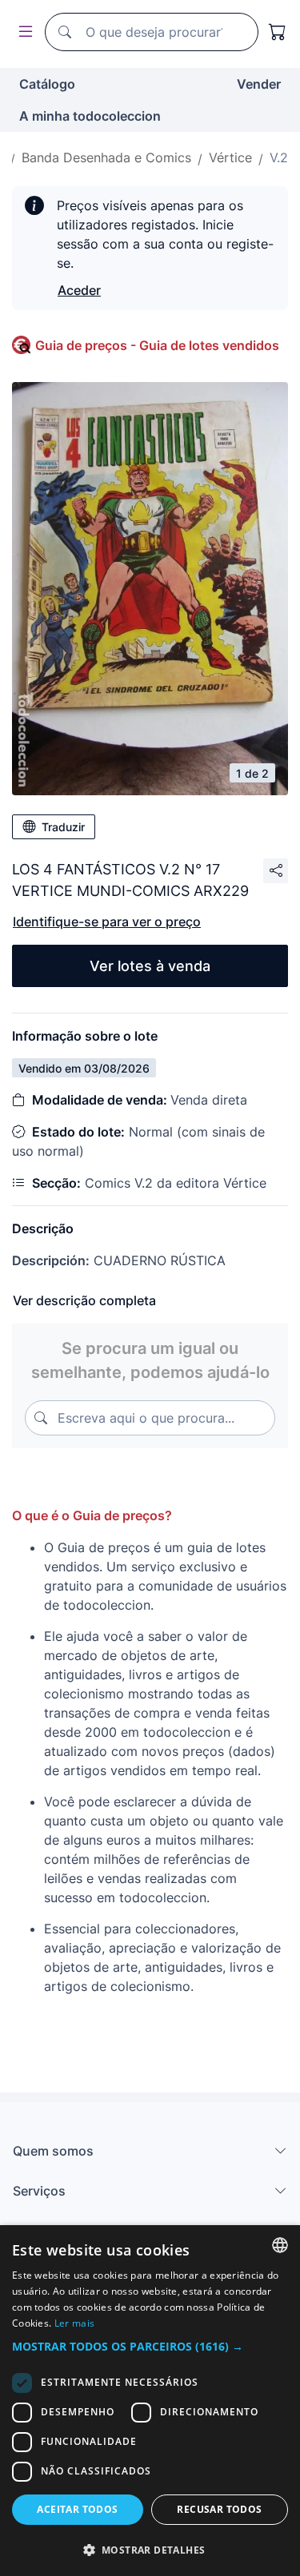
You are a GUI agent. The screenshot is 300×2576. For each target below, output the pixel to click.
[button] (150, 2346)
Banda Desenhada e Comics (106, 157)
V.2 (279, 157)
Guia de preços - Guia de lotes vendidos (157, 345)
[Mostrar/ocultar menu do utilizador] (22, 32)
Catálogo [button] (47, 84)
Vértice (230, 157)
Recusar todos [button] (219, 2509)
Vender (259, 84)
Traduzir (63, 827)
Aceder (79, 290)
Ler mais (74, 2323)
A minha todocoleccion (90, 116)
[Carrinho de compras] (278, 32)
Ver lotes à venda (150, 966)
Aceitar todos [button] (77, 2509)
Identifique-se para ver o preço (107, 922)
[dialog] (150, 2401)
